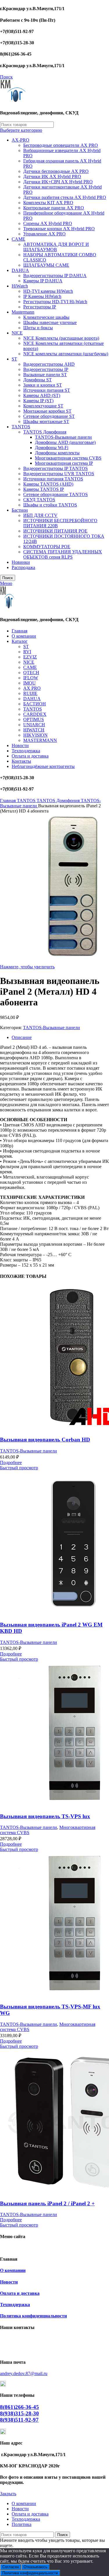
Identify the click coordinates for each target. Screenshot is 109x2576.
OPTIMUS (34, 719)
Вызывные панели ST (45, 375)
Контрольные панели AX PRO (54, 208)
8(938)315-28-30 (19, 2413)
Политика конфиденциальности (33, 2316)
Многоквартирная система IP (64, 463)
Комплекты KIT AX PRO (48, 203)
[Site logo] (13, 101)
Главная (8, 801)
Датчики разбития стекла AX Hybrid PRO (65, 197)
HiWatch (20, 286)
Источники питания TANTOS (53, 479)
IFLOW (31, 678)
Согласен (11, 2567)
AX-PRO (20, 140)
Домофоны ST (37, 380)
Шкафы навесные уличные (50, 322)
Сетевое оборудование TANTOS (56, 494)
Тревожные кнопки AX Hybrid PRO (59, 229)
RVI (27, 652)
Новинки (21, 562)
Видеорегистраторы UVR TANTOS (59, 474)
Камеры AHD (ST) (42, 395)
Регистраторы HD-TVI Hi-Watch (55, 302)
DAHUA (20, 270)
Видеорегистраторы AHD (49, 364)
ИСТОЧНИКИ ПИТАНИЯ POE (55, 531)
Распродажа (23, 567)
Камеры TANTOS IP (44, 489)
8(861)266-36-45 (19, 2407)
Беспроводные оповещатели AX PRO (61, 145)
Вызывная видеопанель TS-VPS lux (45, 1816)
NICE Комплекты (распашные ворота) (61, 338)
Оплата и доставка (20, 2293)
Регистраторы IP (40, 307)
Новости (9, 2282)
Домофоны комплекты (57, 453)
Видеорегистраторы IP (46, 369)
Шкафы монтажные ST (46, 421)
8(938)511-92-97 (19, 2420)
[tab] (60, 1038)
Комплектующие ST (43, 406)
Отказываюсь (35, 2567)
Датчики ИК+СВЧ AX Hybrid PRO (58, 182)
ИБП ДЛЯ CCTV (40, 515)
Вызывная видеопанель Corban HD (45, 1440)
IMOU (30, 683)
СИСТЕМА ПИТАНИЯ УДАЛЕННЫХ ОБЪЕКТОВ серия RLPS (63, 554)
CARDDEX (35, 714)
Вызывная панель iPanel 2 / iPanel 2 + (47, 2203)
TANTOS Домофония (45, 432)
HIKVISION (35, 735)
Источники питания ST (47, 390)
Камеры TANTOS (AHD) (48, 484)
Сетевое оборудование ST (49, 416)
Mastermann (23, 312)
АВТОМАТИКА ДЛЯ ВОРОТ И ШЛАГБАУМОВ (56, 247)
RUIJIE (30, 693)
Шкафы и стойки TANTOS (50, 505)
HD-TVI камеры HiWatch (48, 291)
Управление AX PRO (44, 234)
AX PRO (32, 688)
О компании (13, 2270)
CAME (18, 239)
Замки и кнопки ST (43, 385)
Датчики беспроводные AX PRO (56, 171)
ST (14, 359)
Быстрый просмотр (19, 1468)
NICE (17, 333)
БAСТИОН (35, 704)
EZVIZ (30, 657)
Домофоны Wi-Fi (52, 448)
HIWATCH (34, 730)
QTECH (31, 673)
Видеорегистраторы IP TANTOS (56, 468)
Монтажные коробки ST (47, 411)
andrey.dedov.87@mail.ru (24, 2373)
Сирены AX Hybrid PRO (48, 223)
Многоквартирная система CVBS (68, 458)
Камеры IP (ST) (38, 401)
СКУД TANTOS (39, 500)
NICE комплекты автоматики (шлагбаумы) (66, 354)
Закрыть (8, 2494)
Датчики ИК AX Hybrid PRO (52, 176)
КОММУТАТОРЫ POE (47, 547)
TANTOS (21, 427)
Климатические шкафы (46, 317)
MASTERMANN (40, 740)
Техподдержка (15, 2305)
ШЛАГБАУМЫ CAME (46, 265)
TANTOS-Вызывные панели (63, 437)
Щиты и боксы (38, 328)
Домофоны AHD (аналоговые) (65, 442)
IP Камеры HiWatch (42, 296)
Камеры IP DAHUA (43, 281)
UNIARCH (34, 725)
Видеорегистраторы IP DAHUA (55, 276)
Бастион (20, 510)
